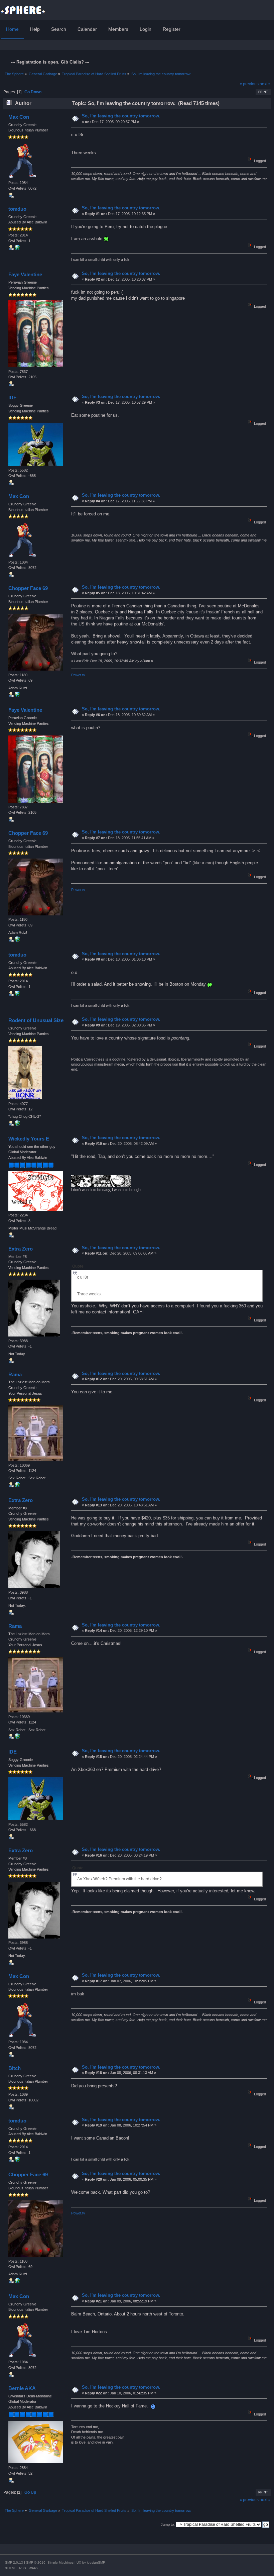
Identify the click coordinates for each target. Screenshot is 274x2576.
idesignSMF (96, 2562)
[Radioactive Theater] (17, 1486)
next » (265, 84)
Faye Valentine (25, 274)
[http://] (17, 249)
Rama (15, 1374)
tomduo (17, 209)
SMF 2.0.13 (14, 2562)
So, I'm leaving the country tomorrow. (121, 116)
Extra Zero (21, 1249)
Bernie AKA (22, 2388)
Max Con (19, 117)
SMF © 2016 (36, 2562)
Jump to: (168, 2524)
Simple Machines (60, 2562)
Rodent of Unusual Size (36, 1020)
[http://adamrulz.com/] (17, 696)
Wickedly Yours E (29, 1139)
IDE (13, 398)
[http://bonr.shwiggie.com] (17, 1124)
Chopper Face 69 (28, 588)
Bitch (15, 2068)
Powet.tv (78, 675)
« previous (249, 84)
